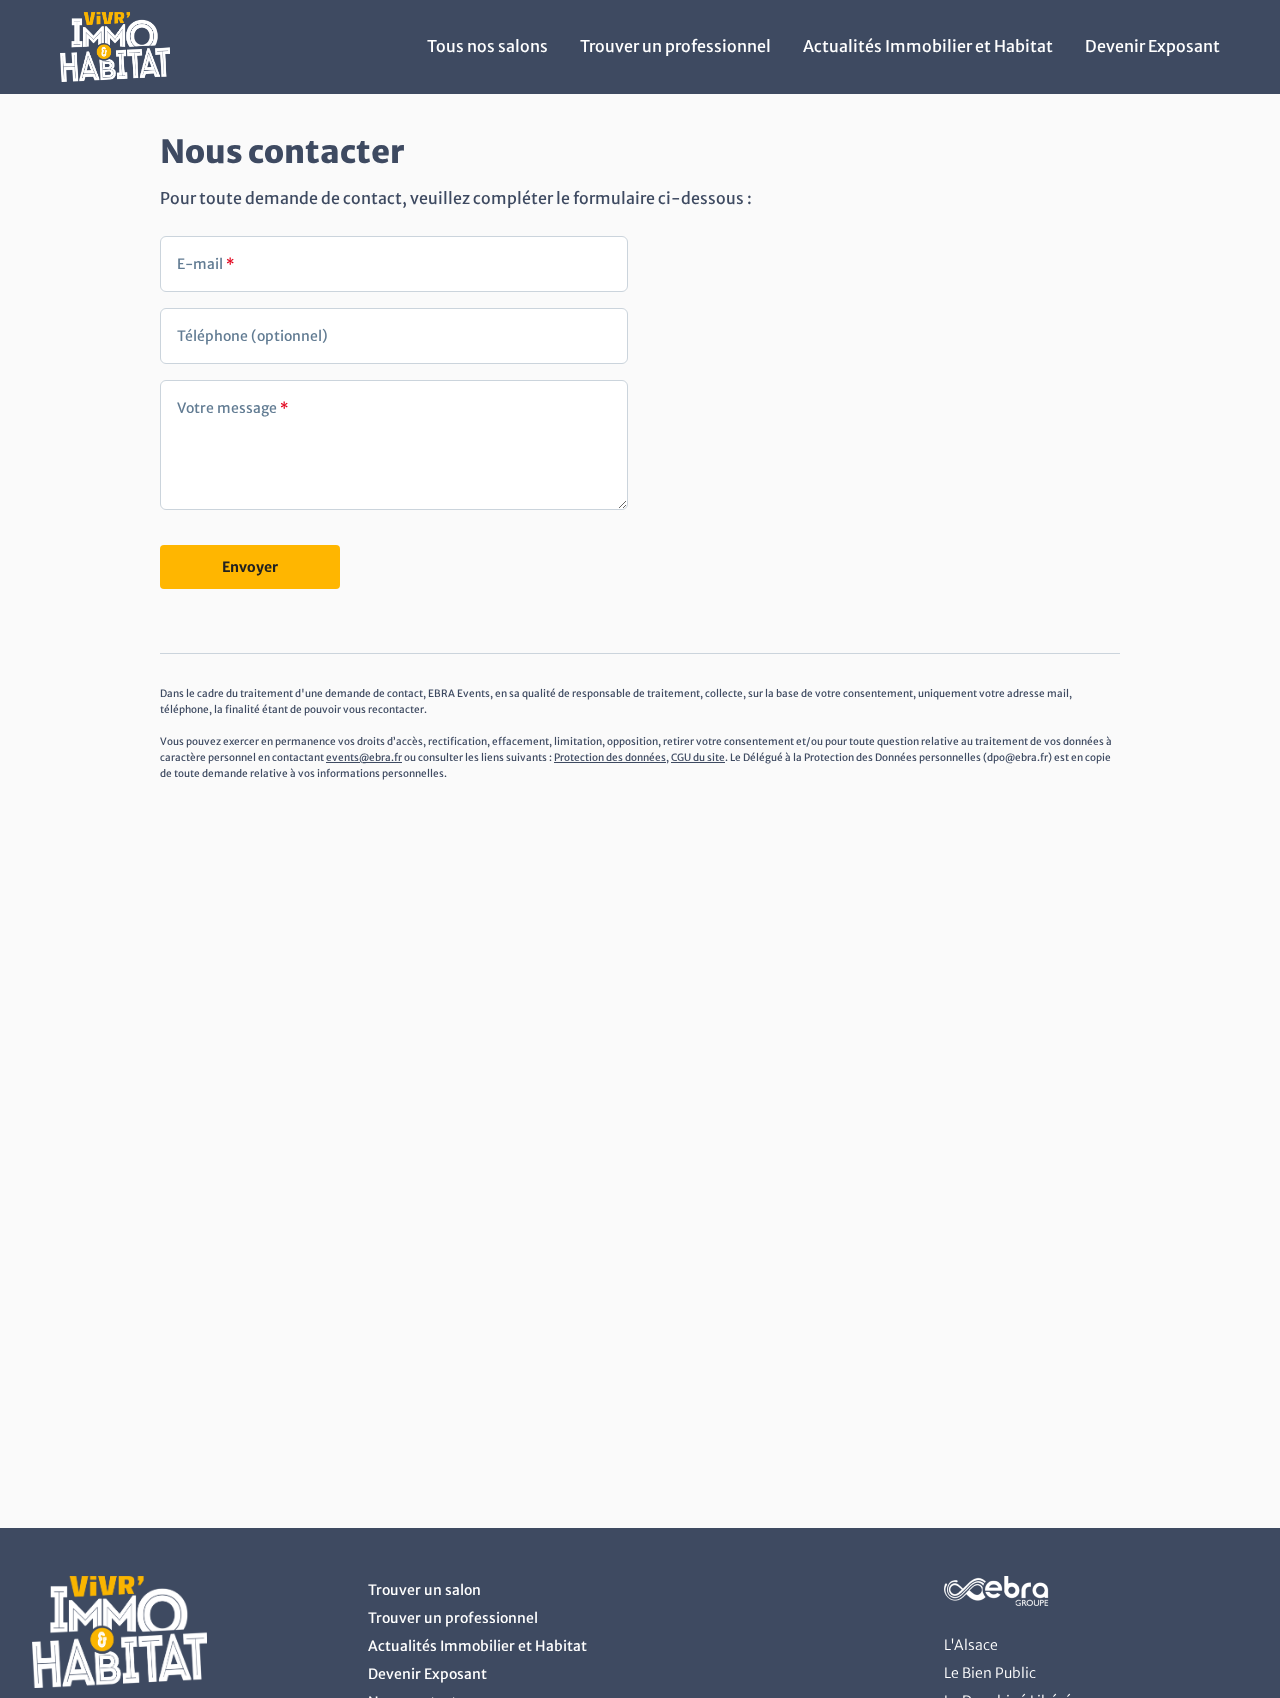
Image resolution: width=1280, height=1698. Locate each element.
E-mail (205, 264)
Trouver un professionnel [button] (675, 46)
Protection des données (610, 757)
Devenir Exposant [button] (1152, 46)
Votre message (232, 408)
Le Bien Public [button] (990, 1673)
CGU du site (698, 757)
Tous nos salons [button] (487, 46)
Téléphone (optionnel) (252, 336)
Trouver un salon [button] (424, 1590)
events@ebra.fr (364, 757)
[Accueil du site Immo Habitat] (115, 76)
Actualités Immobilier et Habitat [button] (928, 46)
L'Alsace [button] (971, 1645)
